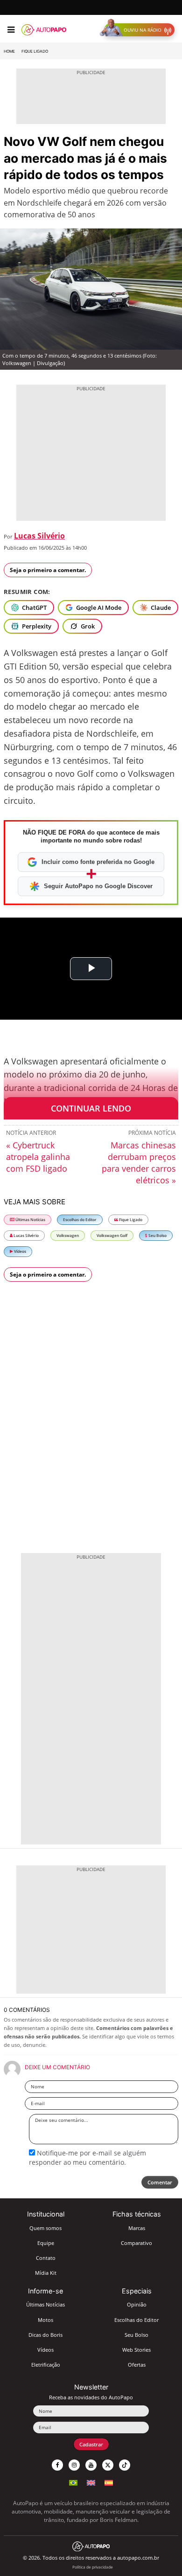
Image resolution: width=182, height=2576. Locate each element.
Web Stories (136, 2350)
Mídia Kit (46, 2273)
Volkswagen (68, 1235)
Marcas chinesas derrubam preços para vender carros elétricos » (139, 1163)
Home (9, 51)
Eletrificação (46, 2365)
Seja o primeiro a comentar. (48, 570)
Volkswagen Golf (112, 1235)
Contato (46, 2258)
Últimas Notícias (30, 1219)
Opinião (137, 2304)
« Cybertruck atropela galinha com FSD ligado (38, 1157)
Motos (45, 2320)
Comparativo (136, 2243)
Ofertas (137, 2365)
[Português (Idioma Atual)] (73, 2482)
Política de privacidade (93, 2567)
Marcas (137, 2228)
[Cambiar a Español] (109, 2482)
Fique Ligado (35, 51)
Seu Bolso (157, 1235)
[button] (139, 30)
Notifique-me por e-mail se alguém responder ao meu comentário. (87, 2158)
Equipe (46, 2243)
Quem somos (45, 2228)
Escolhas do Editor (80, 1219)
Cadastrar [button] (91, 2444)
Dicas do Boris (45, 2335)
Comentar (160, 2182)
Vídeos (20, 1251)
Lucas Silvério (39, 536)
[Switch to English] (91, 2482)
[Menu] (11, 30)
